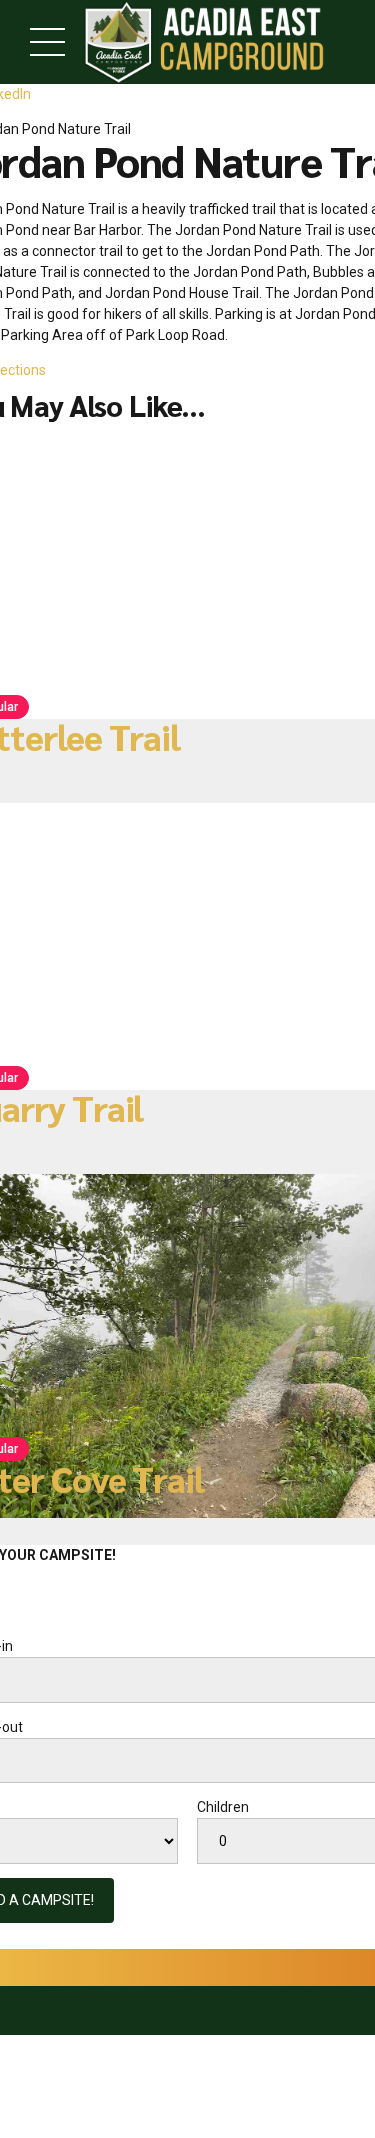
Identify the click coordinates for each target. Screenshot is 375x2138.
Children (223, 1807)
